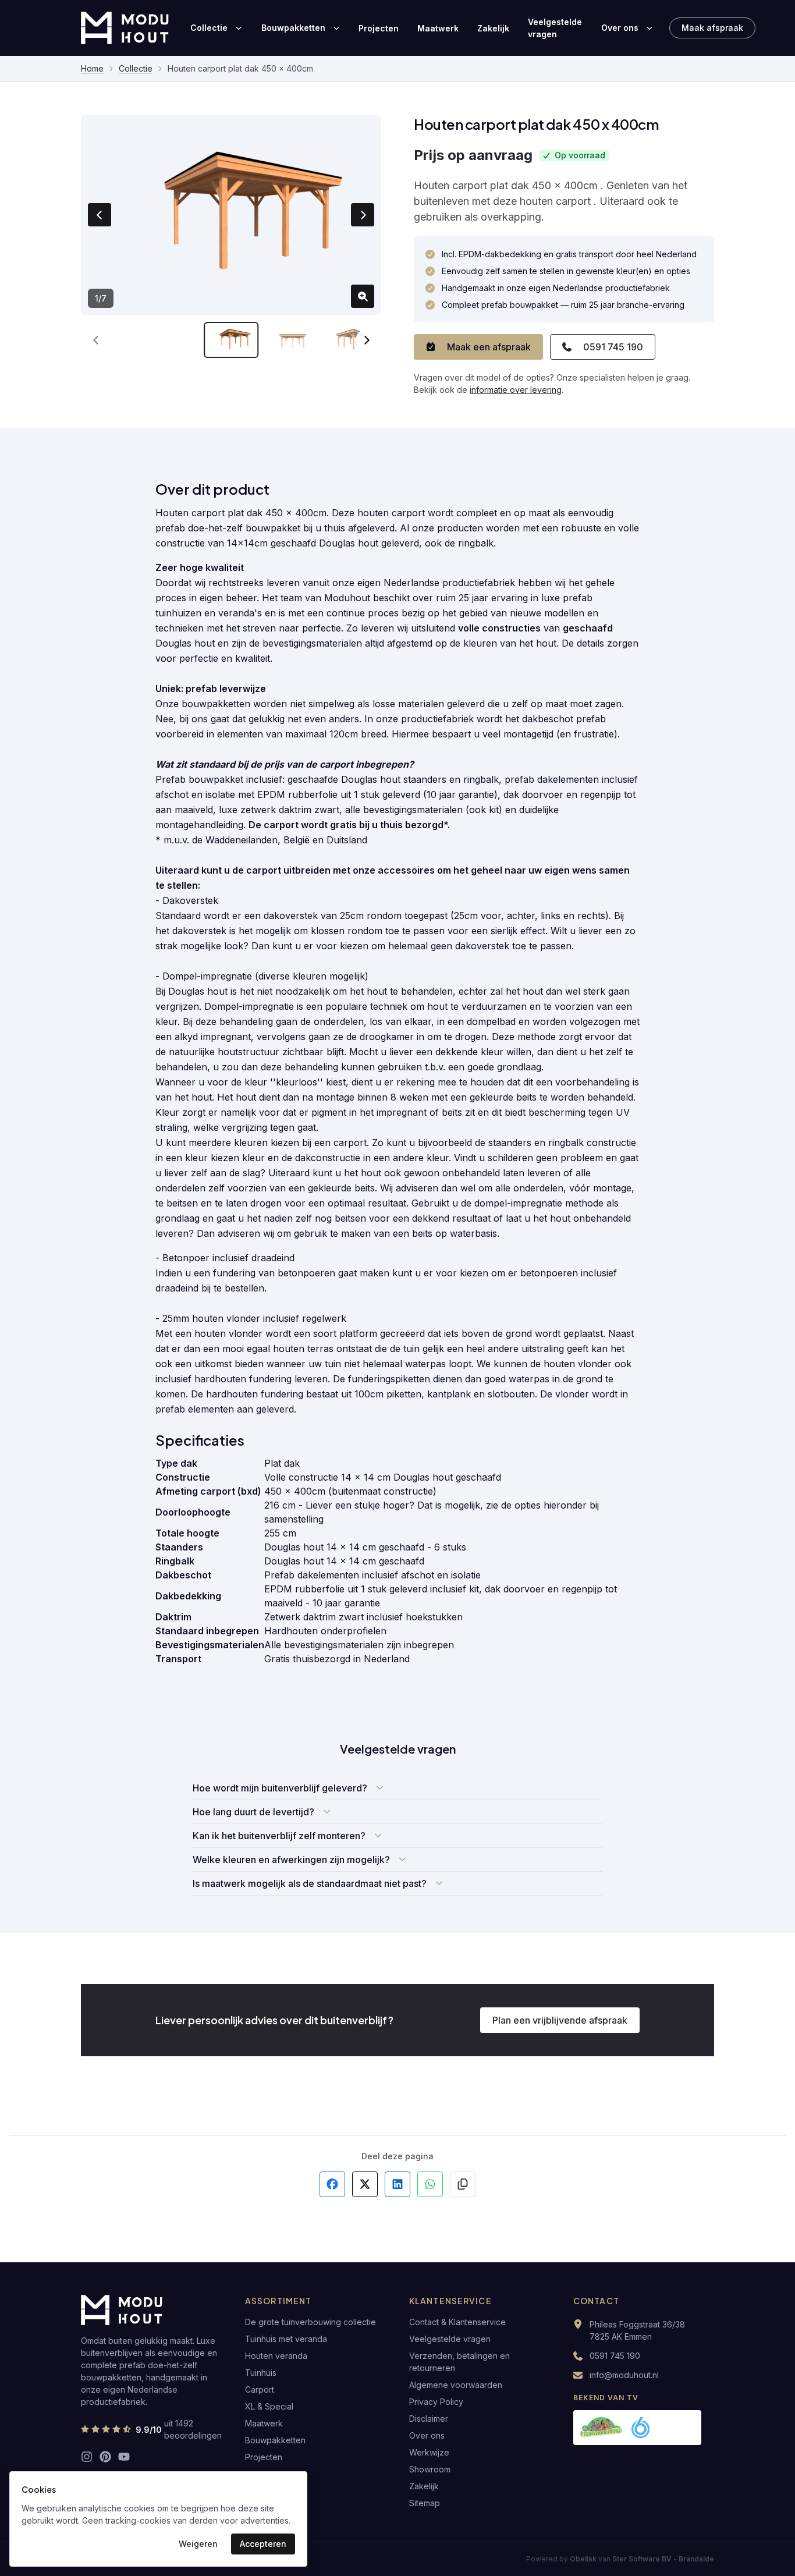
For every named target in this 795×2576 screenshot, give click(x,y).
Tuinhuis (261, 2373)
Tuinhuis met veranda (286, 2339)
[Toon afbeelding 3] (354, 340)
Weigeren (198, 2544)
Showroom (430, 2469)
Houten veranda (276, 2356)
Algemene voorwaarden (456, 2385)
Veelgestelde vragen (555, 28)
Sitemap (425, 2503)
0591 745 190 (613, 347)
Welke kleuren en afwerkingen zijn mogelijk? (291, 1860)
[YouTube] (124, 2457)
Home (92, 68)
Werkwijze (429, 2452)
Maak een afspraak (489, 347)
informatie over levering (516, 390)
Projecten (379, 28)
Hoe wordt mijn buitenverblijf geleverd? (280, 1788)
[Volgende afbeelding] (363, 215)
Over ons (620, 28)
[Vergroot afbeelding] (363, 296)
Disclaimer (429, 2419)
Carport (260, 2389)
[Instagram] (87, 2457)
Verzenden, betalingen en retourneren (459, 2362)
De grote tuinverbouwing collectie (310, 2322)
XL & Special (269, 2406)
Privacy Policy (436, 2402)
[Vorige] (96, 340)
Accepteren (263, 2544)
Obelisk (583, 2559)
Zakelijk (493, 28)
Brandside (696, 2559)
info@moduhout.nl (624, 2375)
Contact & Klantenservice (457, 2322)
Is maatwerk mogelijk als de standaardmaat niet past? (310, 1883)
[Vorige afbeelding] (100, 215)
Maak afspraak (712, 28)
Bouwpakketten (293, 28)
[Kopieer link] (463, 2184)
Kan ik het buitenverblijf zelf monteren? (279, 1836)
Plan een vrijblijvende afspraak (560, 2020)
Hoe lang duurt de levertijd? (253, 1812)
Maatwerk (438, 28)
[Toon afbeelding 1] (231, 340)
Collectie (209, 28)
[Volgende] (366, 340)
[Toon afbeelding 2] (293, 340)
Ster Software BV (642, 2559)
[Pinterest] (105, 2457)
